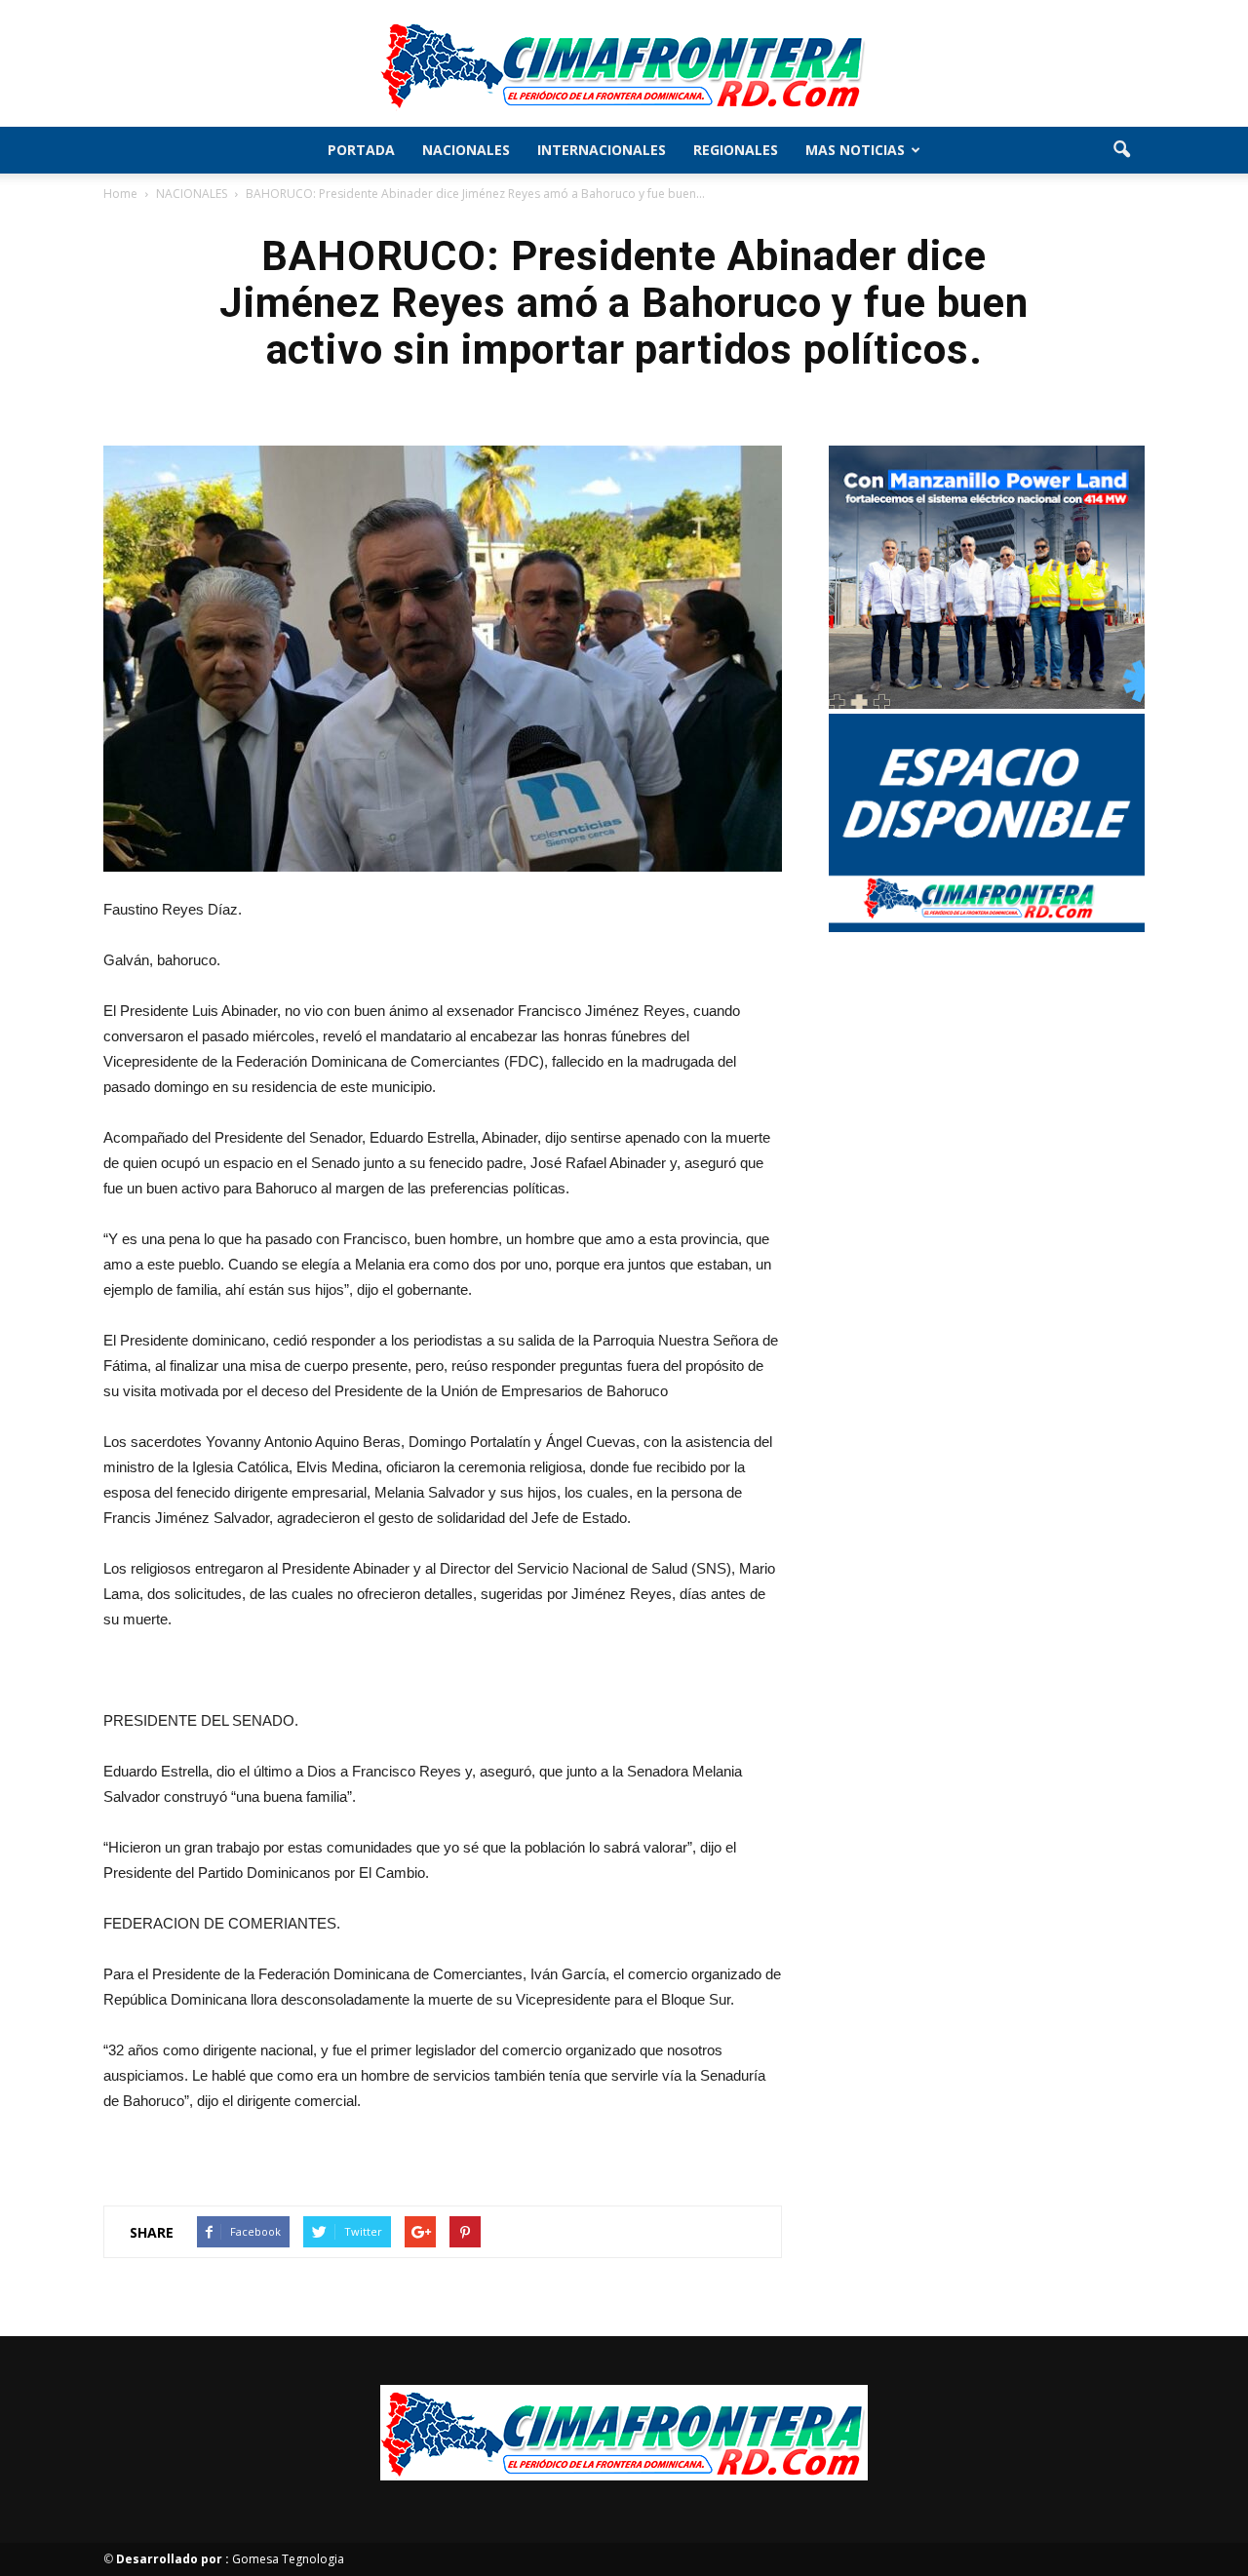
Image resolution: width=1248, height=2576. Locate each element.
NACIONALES (466, 150)
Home (120, 194)
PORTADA (361, 150)
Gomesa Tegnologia (230, 2559)
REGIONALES (736, 150)
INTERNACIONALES (602, 150)
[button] (1121, 150)
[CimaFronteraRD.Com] (624, 64)
